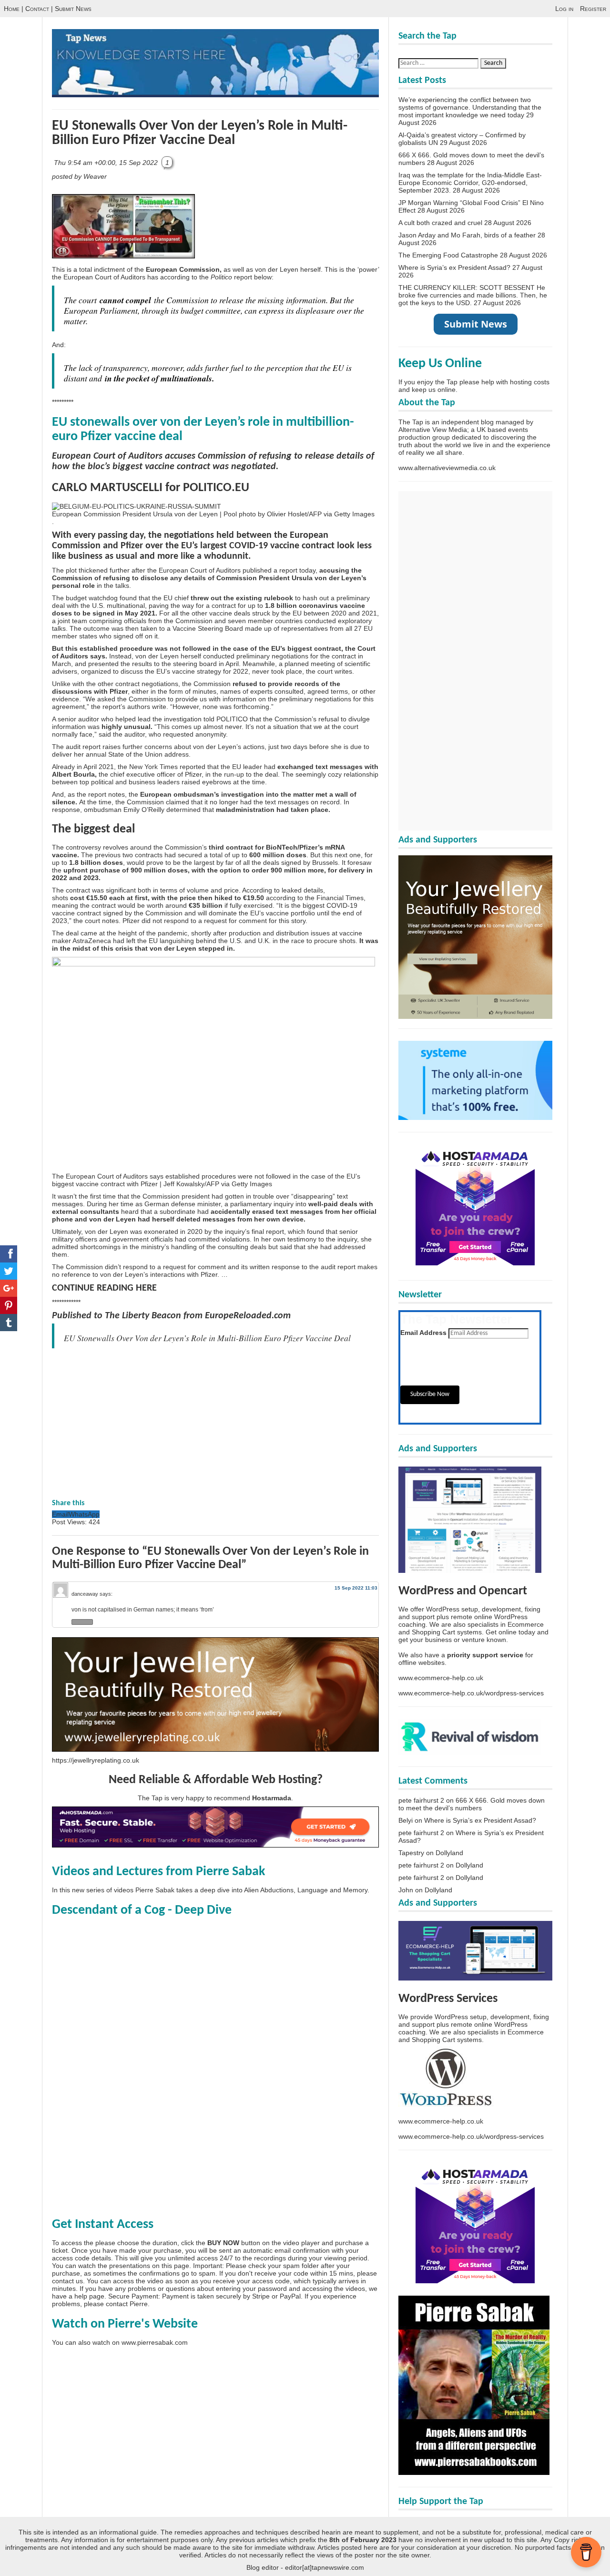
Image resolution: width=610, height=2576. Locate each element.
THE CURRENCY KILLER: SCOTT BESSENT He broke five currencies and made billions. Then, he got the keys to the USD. (473, 295)
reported (193, 767)
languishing (177, 941)
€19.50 (254, 898)
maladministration (245, 810)
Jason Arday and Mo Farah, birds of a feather (467, 235)
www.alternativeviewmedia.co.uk (447, 468)
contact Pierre (127, 2304)
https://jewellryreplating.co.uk (96, 1760)
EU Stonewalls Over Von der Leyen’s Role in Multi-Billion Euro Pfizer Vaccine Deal (200, 133)
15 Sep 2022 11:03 (356, 1588)
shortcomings (100, 1247)
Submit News (73, 9)
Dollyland (449, 1853)
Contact (37, 9)
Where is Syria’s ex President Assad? (454, 267)
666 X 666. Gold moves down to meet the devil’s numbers (472, 1804)
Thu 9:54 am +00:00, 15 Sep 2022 (107, 163)
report (288, 570)
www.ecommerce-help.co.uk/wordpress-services (471, 1693)
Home (12, 9)
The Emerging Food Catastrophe (448, 255)
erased (263, 1211)
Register (593, 9)
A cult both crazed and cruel (440, 223)
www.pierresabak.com (155, 2342)
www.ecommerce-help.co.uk (441, 1678)
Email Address (423, 1333)
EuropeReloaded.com (248, 1316)
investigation (243, 794)
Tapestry (411, 1853)
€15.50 (97, 898)
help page (89, 2296)
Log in (564, 9)
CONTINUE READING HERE (104, 1288)
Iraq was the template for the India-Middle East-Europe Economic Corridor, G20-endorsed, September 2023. (470, 183)
